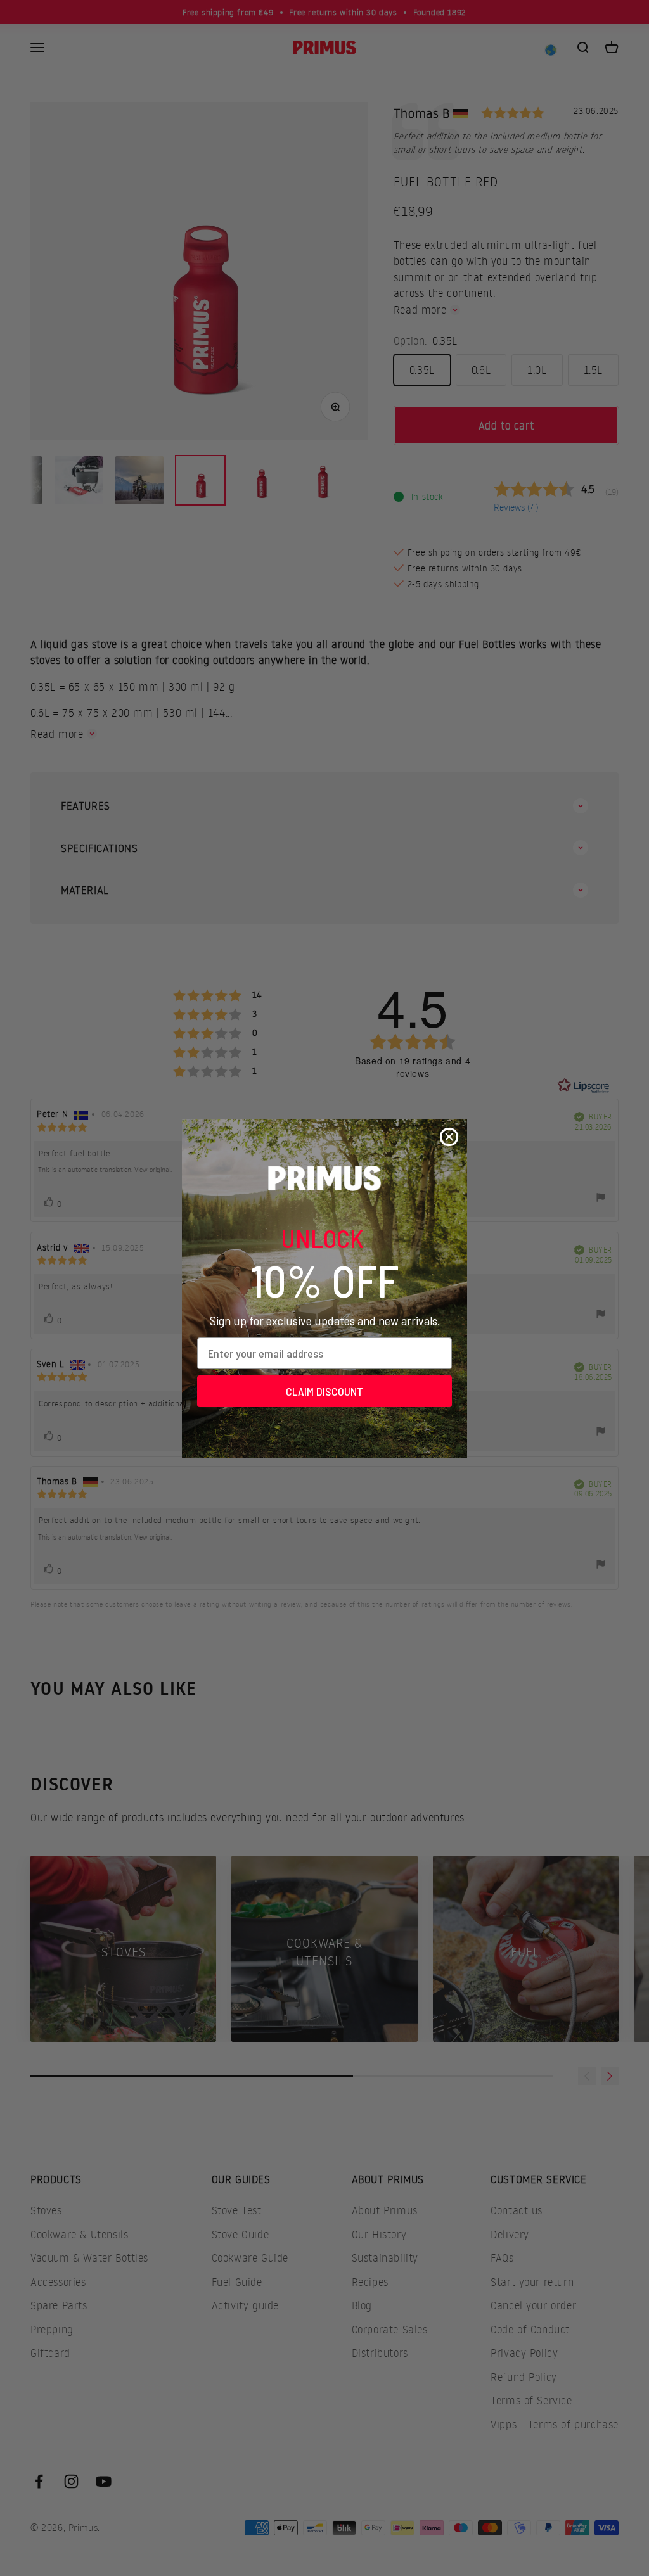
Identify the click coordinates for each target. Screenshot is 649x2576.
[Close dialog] (449, 1137)
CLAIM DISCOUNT (324, 1391)
